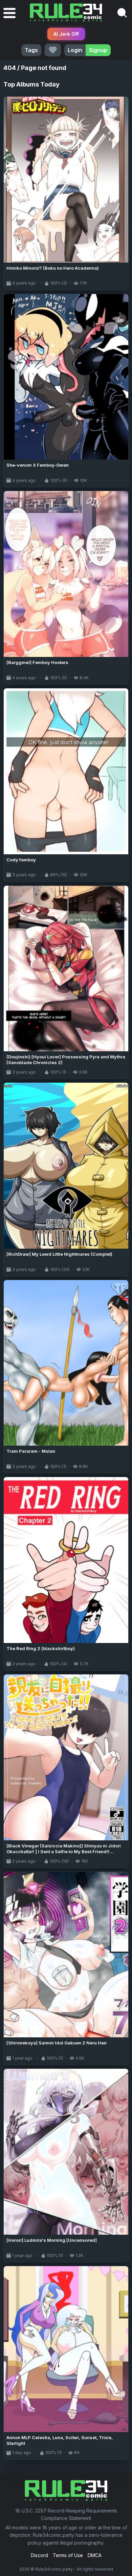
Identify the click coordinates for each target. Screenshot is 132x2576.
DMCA (95, 2555)
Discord (39, 2555)
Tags (31, 50)
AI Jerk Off (66, 34)
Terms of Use (68, 2555)
